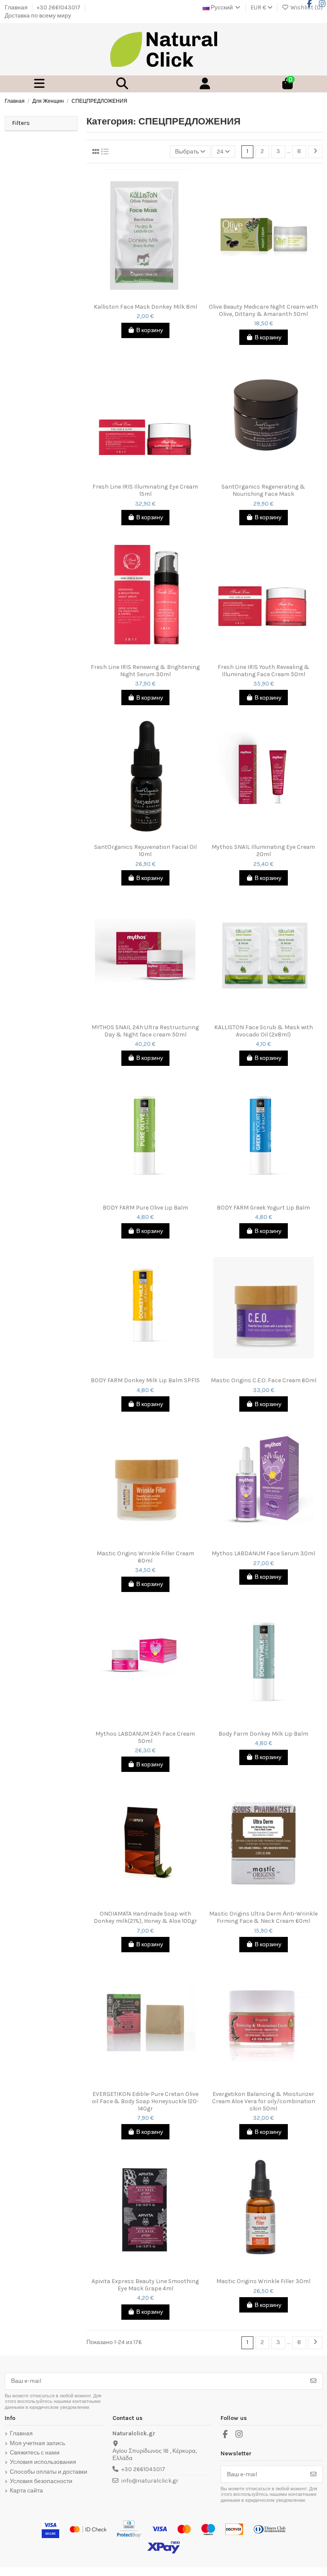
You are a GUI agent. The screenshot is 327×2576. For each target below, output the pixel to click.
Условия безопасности (41, 2481)
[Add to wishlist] (139, 296)
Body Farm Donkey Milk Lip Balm (263, 1734)
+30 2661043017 (59, 7)
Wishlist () (306, 7)
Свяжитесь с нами (35, 2453)
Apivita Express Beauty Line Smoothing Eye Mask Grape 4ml (145, 2285)
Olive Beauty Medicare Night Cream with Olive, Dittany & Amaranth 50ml (263, 311)
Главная (17, 7)
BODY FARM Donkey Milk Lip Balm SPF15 (145, 1381)
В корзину (150, 330)
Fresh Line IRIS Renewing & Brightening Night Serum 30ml (145, 671)
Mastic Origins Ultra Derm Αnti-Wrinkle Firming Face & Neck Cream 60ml (263, 1918)
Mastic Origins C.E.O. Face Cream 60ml (264, 1381)
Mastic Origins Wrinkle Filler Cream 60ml (145, 1557)
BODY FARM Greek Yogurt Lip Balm (263, 1208)
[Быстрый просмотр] (151, 296)
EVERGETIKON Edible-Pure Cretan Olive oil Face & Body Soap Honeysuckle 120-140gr (145, 2101)
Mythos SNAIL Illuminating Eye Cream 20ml (263, 851)
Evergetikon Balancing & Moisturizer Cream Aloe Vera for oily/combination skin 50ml (264, 2101)
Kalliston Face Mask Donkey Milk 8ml (145, 307)
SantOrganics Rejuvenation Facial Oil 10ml (145, 851)
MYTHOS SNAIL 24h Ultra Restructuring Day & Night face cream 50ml (145, 1031)
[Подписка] (313, 2381)
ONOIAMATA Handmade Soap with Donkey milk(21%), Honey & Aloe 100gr (145, 1918)
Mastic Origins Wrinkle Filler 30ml (263, 2281)
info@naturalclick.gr (150, 2481)
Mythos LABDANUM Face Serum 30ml (263, 1554)
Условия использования (43, 2462)
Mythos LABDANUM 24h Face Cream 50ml (145, 1738)
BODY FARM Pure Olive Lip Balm (145, 1208)
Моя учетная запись (37, 2443)
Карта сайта (26, 2491)
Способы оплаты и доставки (49, 2472)
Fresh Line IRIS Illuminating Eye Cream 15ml (145, 491)
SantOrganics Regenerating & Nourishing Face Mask (263, 491)
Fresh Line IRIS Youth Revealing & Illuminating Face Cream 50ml (264, 671)
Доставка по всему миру (38, 16)
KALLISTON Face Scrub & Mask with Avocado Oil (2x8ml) (264, 1031)
